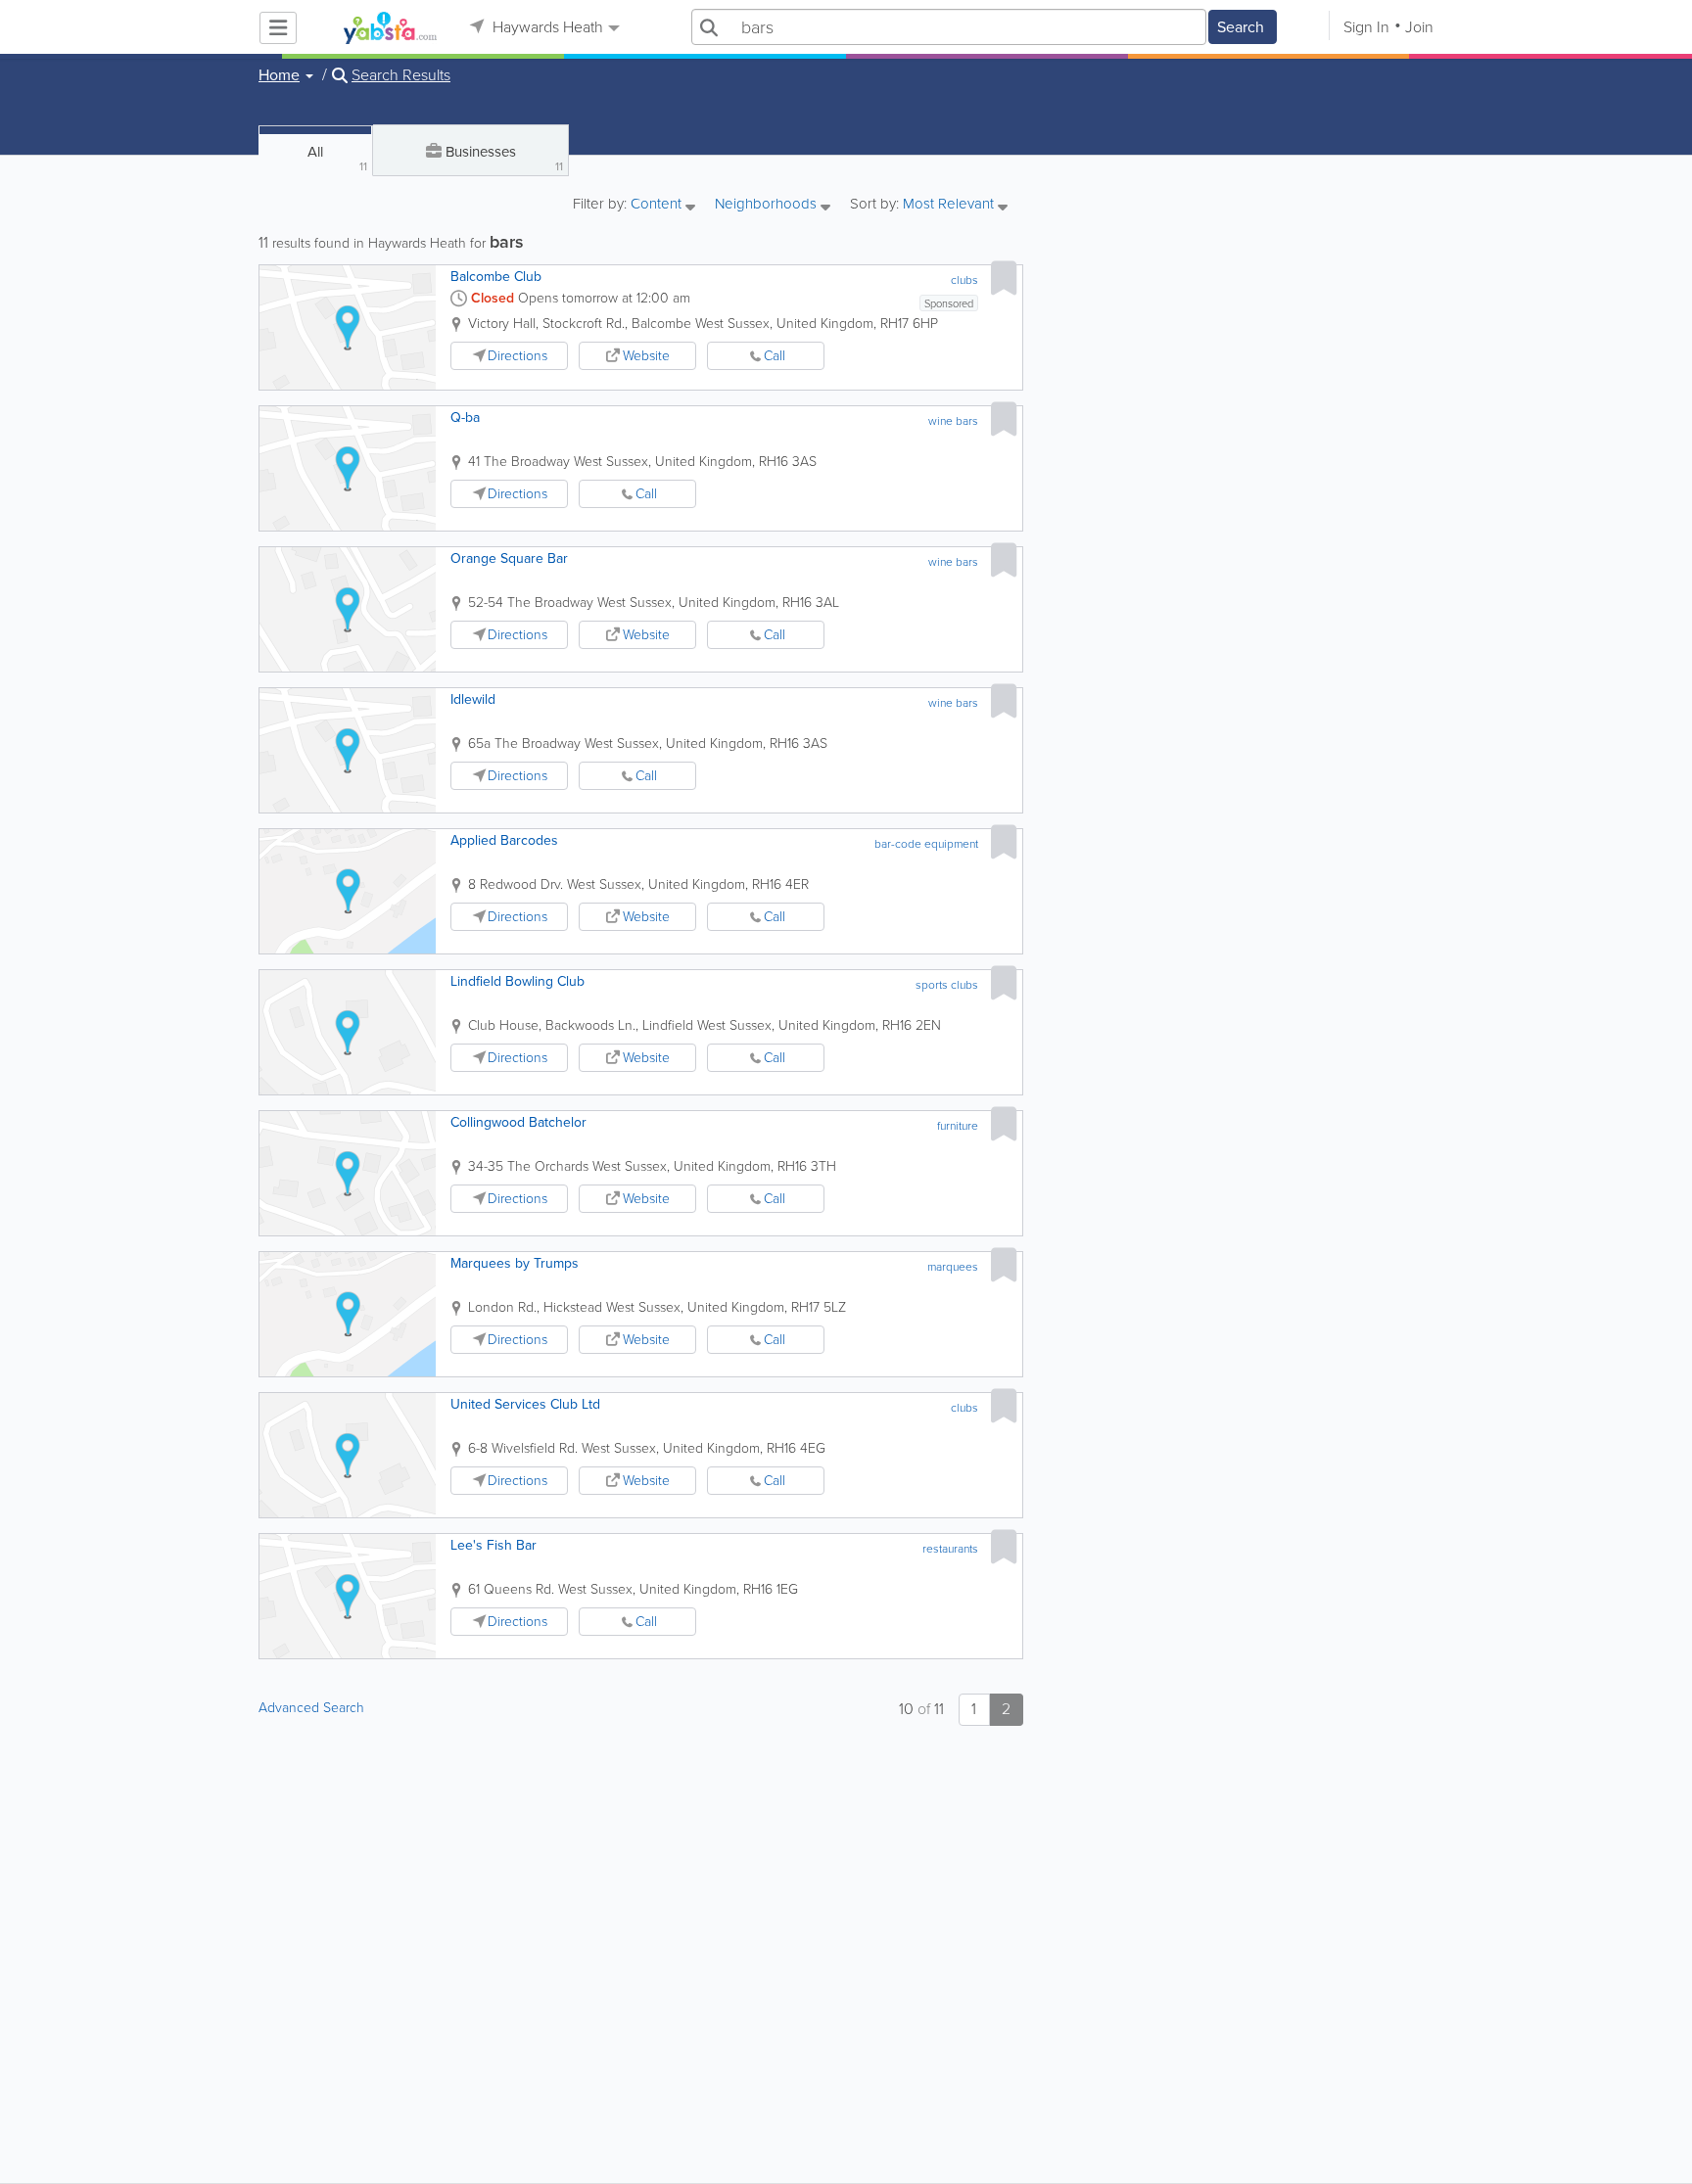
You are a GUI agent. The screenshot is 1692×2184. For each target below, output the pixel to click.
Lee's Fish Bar (493, 1545)
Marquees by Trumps (515, 1263)
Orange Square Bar (509, 558)
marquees (953, 1267)
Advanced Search (311, 1708)
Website (646, 356)
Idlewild (473, 699)
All (337, 158)
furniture (958, 1126)
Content (658, 205)
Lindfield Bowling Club (517, 981)
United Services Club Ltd (525, 1404)
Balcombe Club (496, 277)
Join (1419, 27)
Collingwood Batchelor (518, 1122)
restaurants (950, 1549)
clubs (964, 280)
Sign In (1366, 27)
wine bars (953, 421)
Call (775, 356)
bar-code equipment (926, 844)
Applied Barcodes (504, 840)
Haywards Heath (546, 27)
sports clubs (947, 985)
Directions (517, 356)
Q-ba (465, 418)
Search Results (401, 75)
